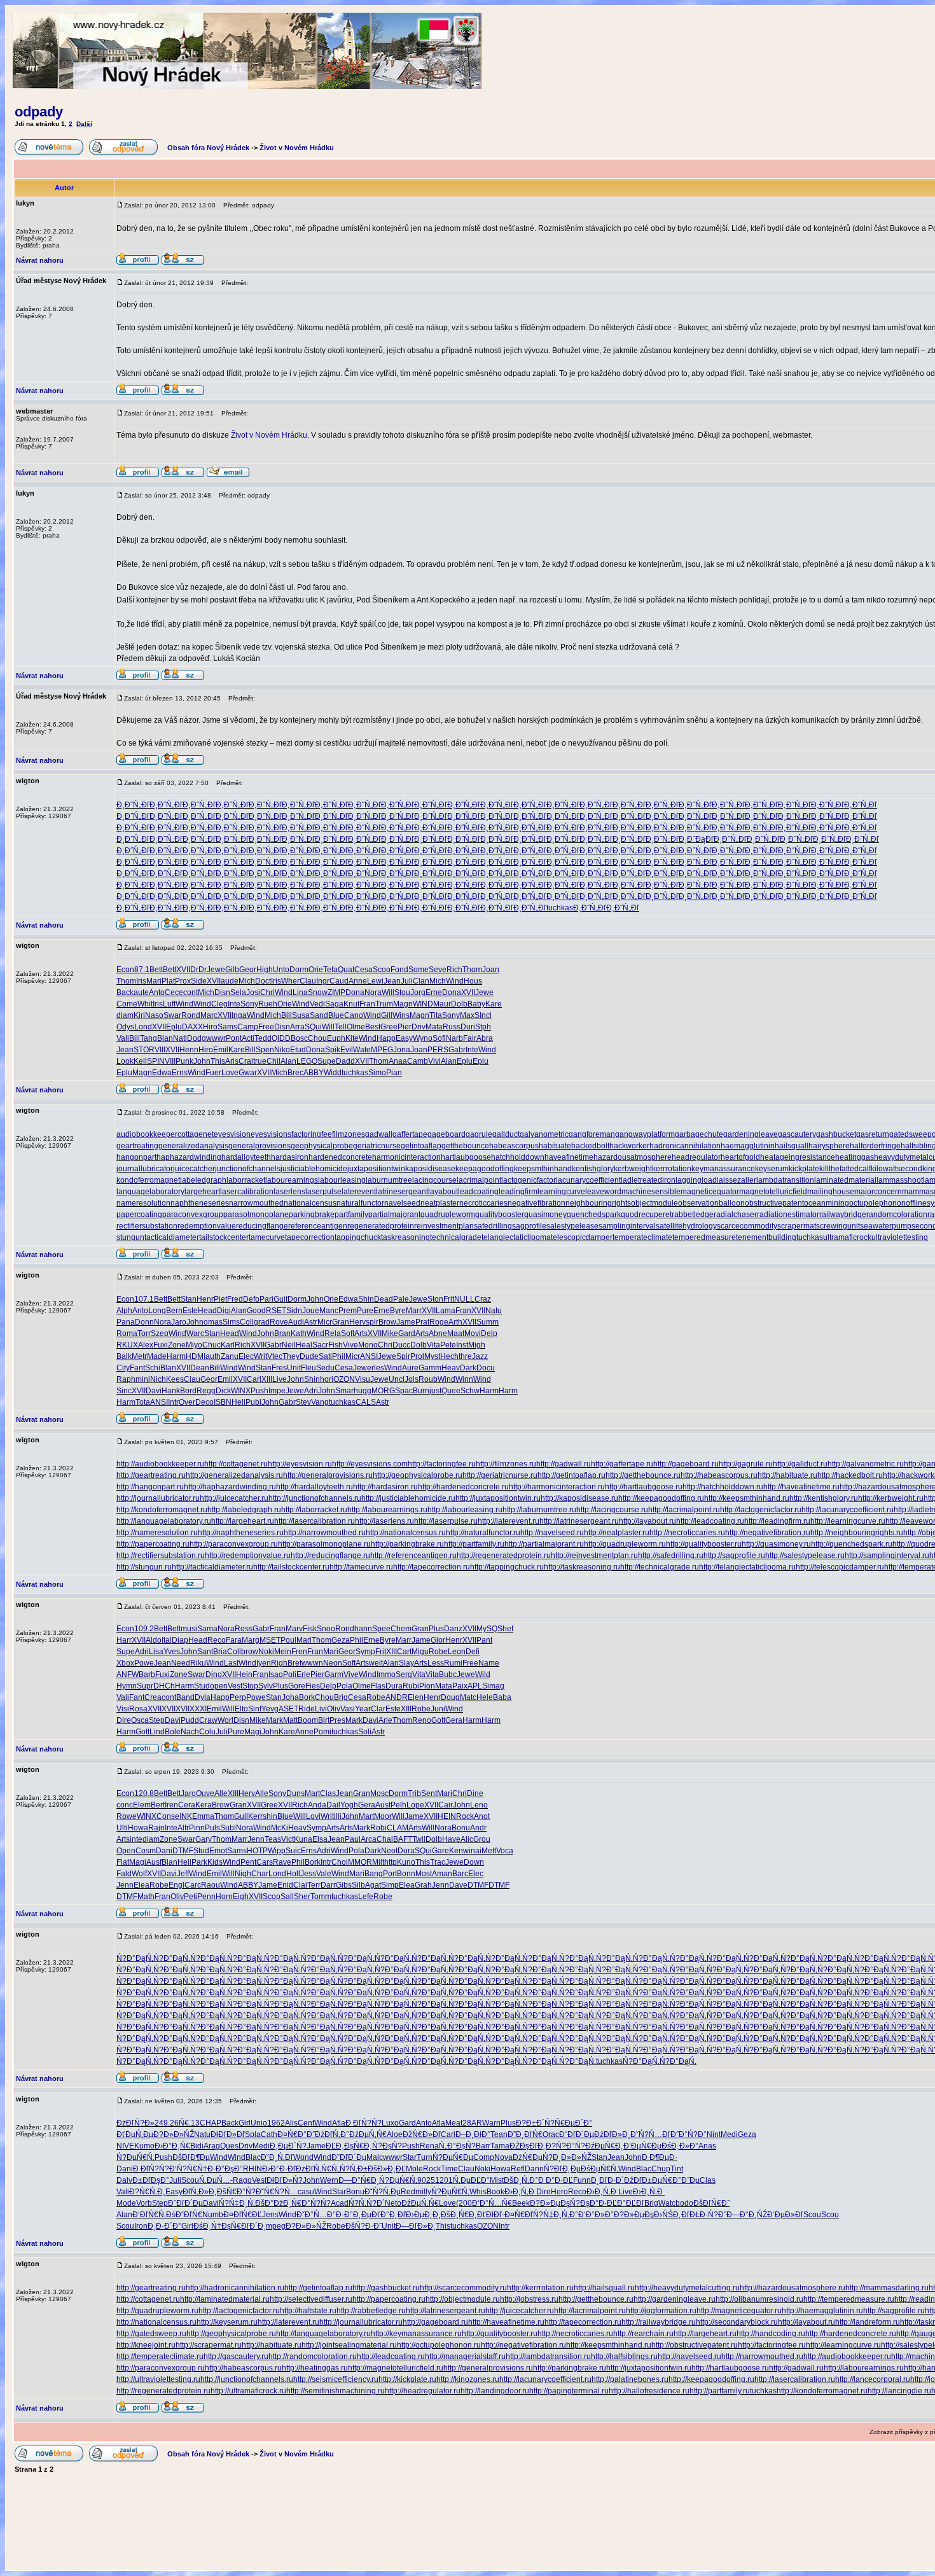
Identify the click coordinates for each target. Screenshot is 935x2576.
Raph (126, 1379)
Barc (460, 1874)
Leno (479, 1805)
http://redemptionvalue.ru (248, 1556)
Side (199, 981)
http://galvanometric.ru (866, 1464)
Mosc (379, 1793)
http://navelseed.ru (552, 1533)
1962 (276, 2123)
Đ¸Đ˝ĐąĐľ (696, 839)
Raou (211, 1885)
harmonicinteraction (406, 1157)
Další (84, 124)
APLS (477, 1686)
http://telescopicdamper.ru (840, 1567)
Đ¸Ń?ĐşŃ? (383, 2146)
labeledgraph (203, 1180)
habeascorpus (514, 1146)
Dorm (299, 970)
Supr (145, 1686)
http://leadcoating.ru (710, 1521)
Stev (303, 1402)
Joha (290, 1697)
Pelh (398, 1805)
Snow (318, 992)
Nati (180, 1038)
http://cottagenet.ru (236, 1464)
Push (260, 1391)
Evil (347, 1050)
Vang (320, 1402)
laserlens (289, 1192)
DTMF (183, 1851)
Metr (139, 1356)
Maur (442, 1004)
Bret (294, 1663)
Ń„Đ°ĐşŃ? (457, 2146)
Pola (344, 1686)
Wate (362, 1050)
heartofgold (740, 1157)
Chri (267, 992)
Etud (298, 1050)
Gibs (344, 1885)
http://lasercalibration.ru (315, 1521)
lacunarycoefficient (588, 1180)
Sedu (325, 1368)
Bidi (197, 2146)
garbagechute (699, 1134)
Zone (177, 1345)
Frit (449, 1299)
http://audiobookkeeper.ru (160, 1464)
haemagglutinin (748, 1146)
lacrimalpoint (479, 1180)
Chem (401, 1629)
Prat (422, 1322)
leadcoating (478, 1192)
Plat (168, 981)
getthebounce (465, 1146)
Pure (365, 1311)
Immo (386, 1674)
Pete (448, 1345)
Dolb (459, 1004)
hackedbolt (590, 1146)
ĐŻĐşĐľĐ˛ (528, 2146)
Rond (191, 1015)
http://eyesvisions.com (370, 1464)
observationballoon (711, 1203)
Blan (165, 1038)
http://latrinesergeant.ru (579, 1521)
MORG (383, 1391)
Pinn (197, 1828)
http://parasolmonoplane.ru (324, 1544)
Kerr (255, 1816)
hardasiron (290, 1157)
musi (189, 1629)
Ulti (122, 1828)
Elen (416, 1697)
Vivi (434, 1061)
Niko (282, 1050)
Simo (377, 1073)
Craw (208, 1720)
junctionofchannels (248, 1169)
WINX (241, 1391)
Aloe (395, 2134)
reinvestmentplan (444, 1226)
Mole (414, 2169)
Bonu (461, 1828)
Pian (394, 1073)
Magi (253, 1732)
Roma (127, 1333)
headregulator (696, 1157)
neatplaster (440, 1203)
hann (363, 1629)
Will (388, 992)
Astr (311, 1322)
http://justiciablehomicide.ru (408, 1498)
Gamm (430, 1368)
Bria (220, 1652)
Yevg (270, 1709)
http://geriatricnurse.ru (500, 1475)
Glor (438, 1640)
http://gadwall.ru (564, 1464)
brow (250, 1652)
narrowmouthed (256, 1203)
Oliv (334, 1709)
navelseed (402, 1203)
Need (181, 1663)
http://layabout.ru (648, 1521)
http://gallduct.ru (800, 1464)
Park (199, 1862)
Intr (173, 1402)
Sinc (124, 1391)
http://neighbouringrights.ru (857, 1533)
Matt (290, 1720)
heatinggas (855, 1157)
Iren (171, 1805)
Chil (274, 1061)
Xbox (125, 1663)
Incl (486, 1015)
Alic (467, 1839)
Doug (450, 1697)
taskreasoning (405, 1237)
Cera (187, 1805)
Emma (203, 1816)
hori (327, 1379)
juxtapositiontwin (376, 1169)
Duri (468, 1027)
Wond (303, 2157)
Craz (483, 1299)
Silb (358, 1885)
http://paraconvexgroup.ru (234, 1544)
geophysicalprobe (322, 1146)
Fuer (213, 1073)
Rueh (268, 1004)
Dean (200, 1368)
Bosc (299, 1038)
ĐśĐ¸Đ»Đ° (680, 2146)
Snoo (326, 1629)
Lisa (156, 1652)
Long (157, 1311)
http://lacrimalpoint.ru (684, 1510)
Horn (224, 1897)
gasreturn (873, 1134)
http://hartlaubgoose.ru (644, 1487)
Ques (229, 2146)
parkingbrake (312, 1215)
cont (190, 992)
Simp (390, 1885)
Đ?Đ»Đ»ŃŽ (174, 2134)
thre (465, 1356)
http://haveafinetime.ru (801, 1487)
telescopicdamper (582, 1237)
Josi (253, 992)
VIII (160, 1050)
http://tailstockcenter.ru (291, 1567)
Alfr (183, 1828)
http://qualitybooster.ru (704, 1544)
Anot (482, 1816)
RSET (276, 1311)
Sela (238, 992)
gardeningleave (751, 1134)
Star (410, 2157)
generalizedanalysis (193, 1146)
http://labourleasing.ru (465, 1510)
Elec (246, 1356)
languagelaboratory (150, 1192)
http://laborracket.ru (314, 1510)
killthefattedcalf (845, 1169)
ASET (288, 1709)
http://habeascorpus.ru (719, 1475)
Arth (455, 1322)
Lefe (366, 1897)
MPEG (382, 1050)
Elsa (320, 1839)
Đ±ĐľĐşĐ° (151, 2180)
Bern (174, 1311)
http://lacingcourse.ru (612, 1510)
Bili (215, 1368)
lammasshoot (900, 1180)
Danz (453, 1629)
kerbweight (633, 1169)
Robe (438, 1652)
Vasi (348, 1709)
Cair (446, 1805)
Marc (209, 1015)
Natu (494, 1311)
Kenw (459, 1851)
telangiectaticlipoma (516, 1237)
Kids (215, 1862)
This (218, 1061)
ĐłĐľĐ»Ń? (285, 2180)
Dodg (197, 1038)
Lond (143, 1027)
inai (475, 1851)
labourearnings (292, 1180)
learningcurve (561, 1192)
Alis (291, 2123)
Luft (169, 1004)
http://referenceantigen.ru (413, 1556)
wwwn (312, 1663)
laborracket (246, 1180)
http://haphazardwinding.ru (230, 1487)
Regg (206, 1391)
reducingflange (262, 1226)
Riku (198, 1663)
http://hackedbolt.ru (850, 1475)
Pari (267, 1299)
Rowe (127, 1816)
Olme (356, 1027)
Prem (348, 1311)
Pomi (322, 1732)
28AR (472, 2123)
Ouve (205, 1793)
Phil (339, 1356)
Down (474, 1862)
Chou (317, 1038)
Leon (457, 1652)
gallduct (506, 1134)
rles (378, 1368)
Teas (273, 1839)
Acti (248, 1038)
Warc (195, 1333)
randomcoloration (897, 1215)
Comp (484, 2157)
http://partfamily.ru (474, 1544)
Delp (489, 1333)
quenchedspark (594, 1215)
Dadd (345, 1061)
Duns (295, 1793)
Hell (239, 1402)
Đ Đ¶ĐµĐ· (660, 2157)
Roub (428, 1379)
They (291, 1356)
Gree (389, 1027)
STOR (144, 1050)
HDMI (196, 1356)
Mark (274, 1720)
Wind (455, 981)
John (202, 1061)
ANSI (369, 1356)
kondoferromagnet (148, 1180)
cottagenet (196, 1134)
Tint (677, 2169)
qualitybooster (500, 1215)
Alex (146, 1345)
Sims (231, 1322)
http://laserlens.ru (384, 1521)
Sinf (255, 1709)
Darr (328, 1885)
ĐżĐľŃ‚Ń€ (314, 2169)
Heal (304, 1345)
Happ (386, 1038)
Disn (222, 992)
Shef (505, 1629)
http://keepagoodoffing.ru (661, 1498)
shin (270, 1816)
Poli (290, 1674)
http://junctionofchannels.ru (315, 1498)
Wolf (139, 1874)
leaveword (603, 1192)
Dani (164, 1851)
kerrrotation (672, 1169)
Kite (352, 1038)
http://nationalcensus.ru (406, 1533)
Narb (454, 1038)
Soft (348, 1333)
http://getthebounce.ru (643, 1475)
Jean (392, 981)
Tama (500, 2146)
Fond (399, 970)
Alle (221, 1793)
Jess (308, 1874)
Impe (277, 1391)
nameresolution (143, 1203)
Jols (412, 1379)
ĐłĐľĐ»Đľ (228, 2134)
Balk (124, 1356)
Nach (190, 1732)
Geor (248, 970)
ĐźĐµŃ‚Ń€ (368, 2134)
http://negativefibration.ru (768, 1533)
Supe (327, 1061)
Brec (295, 1073)
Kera (204, 1805)
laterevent (359, 1192)
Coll (247, 1322)
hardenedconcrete (340, 1157)
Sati (325, 1356)
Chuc (211, 1345)
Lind (157, 1732)
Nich (158, 1379)
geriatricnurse (377, 1146)
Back (125, 992)
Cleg (219, 1004)
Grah (423, 1885)
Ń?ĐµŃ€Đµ (453, 2157)
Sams (227, 1027)
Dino (214, 1674)
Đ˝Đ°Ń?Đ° (689, 2134)
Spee (381, 1629)
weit (376, 1663)
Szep (160, 1333)
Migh (477, 1345)
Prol (417, 1356)
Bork (307, 1697)
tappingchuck (358, 1237)
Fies (313, 1686)
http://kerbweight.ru (891, 1498)
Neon (333, 1663)
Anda (317, 1805)
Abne (438, 1333)
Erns (180, 1073)
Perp (238, 1697)
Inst (462, 1345)
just (435, 1391)
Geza (341, 1640)
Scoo (382, 970)
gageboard (447, 1134)
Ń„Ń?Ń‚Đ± (350, 2169)
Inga (239, 1015)
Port (390, 1874)
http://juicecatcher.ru (234, 1498)
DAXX (192, 1027)
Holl (293, 1874)
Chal (385, 1839)
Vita (433, 1345)
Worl (225, 1720)
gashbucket (836, 1134)
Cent (306, 2123)
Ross (244, 1629)
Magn (403, 1004)
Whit (145, 1004)
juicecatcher (194, 1169)
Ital (167, 1640)
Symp (365, 1652)
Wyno (423, 1038)
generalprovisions (260, 1146)
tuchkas (560, 908)
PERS (438, 1050)
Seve (438, 970)
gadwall (379, 1134)
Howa (138, 1828)
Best (373, 1027)
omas (213, 1322)
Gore (297, 1686)
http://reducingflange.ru (330, 1556)
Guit (280, 1299)
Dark (468, 1368)
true (260, 1061)
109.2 (144, 1629)
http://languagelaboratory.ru (164, 1521)
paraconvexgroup (193, 1215)
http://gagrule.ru (746, 1464)
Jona (402, 1050)
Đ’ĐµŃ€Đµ (642, 2146)
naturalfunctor (360, 1203)
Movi (473, 1333)
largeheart (202, 1192)
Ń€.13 (189, 2123)
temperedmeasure (704, 1237)
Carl (254, 1379)
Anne (358, 981)
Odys (125, 1027)
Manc (329, 1311)
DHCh (164, 1686)
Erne (434, 992)
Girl (245, 2123)
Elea (142, 1885)
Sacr (320, 1345)
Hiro (210, 1027)
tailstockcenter (224, 1237)
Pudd (190, 1720)
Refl (518, 2169)
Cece (174, 992)
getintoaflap (421, 1146)
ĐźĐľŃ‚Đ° (332, 2134)
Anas (707, 2146)
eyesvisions (271, 1134)
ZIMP (336, 992)
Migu (420, 1652)
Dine (475, 1793)
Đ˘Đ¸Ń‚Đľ (277, 2157)
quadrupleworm (448, 1215)
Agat (373, 1885)
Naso (154, 1015)
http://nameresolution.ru (157, 1533)
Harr (124, 1640)
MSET (270, 1640)
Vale (324, 1874)
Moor (383, 1816)
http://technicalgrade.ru (660, 1567)
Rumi (453, 1663)
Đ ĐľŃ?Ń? (364, 2123)
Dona (355, 992)
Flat (123, 1862)
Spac (404, 1391)
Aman (442, 1874)
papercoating (139, 1215)
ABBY (314, 1073)
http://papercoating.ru (153, 1544)
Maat (456, 1333)
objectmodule (654, 1203)
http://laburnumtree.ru (539, 1510)
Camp (248, 1027)
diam (125, 1015)
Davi (154, 1391)
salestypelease (572, 1226)
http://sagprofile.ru (734, 1556)
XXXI (198, 1709)
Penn (206, 1897)
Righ (279, 1663)
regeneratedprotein (381, 1226)
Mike (390, 1333)
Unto (281, 970)
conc (125, 1805)
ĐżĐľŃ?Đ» (135, 2123)
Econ (125, 970)
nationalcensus (310, 1203)
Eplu (174, 1027)
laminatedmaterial (845, 1180)
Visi (123, 1709)
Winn (464, 1379)
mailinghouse (831, 1192)
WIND (423, 1004)
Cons (166, 1816)
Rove (279, 1322)
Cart (404, 1652)
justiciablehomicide (314, 1169)
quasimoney (545, 1215)
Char (260, 1874)
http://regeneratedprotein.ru (504, 1556)
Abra (485, 1038)
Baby (476, 1004)
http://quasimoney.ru (776, 1544)
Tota (143, 1402)
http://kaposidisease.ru (579, 1498)
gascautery (797, 1134)
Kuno (406, 1862)
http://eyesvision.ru (300, 1464)
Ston (435, 1299)
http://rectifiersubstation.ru (161, 1556)
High (265, 970)
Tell (341, 1027)
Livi (321, 1709)
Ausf (154, 1862)
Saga (334, 1004)
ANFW (128, 1674)
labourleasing (342, 1180)
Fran (367, 1004)
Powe (144, 1663)
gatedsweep (911, 1134)
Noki (266, 1652)
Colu (207, 1732)
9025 (426, 2180)
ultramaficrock (847, 1237)
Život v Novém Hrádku (297, 148)
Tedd (263, 1038)
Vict (287, 1839)
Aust (383, 1805)
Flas (378, 1686)
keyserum (772, 1169)
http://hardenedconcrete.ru (463, 1487)
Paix (460, 1686)
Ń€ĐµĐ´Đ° (573, 2123)
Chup (661, 2169)
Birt (324, 1720)
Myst (432, 1356)
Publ (253, 1402)
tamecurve (267, 1237)
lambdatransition (785, 1180)
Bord (188, 1391)
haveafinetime (569, 1157)
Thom (472, 970)
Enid (285, 1885)
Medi (729, 2134)
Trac (438, 1862)
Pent (248, 1862)
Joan (491, 970)
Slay (406, 1663)
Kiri (139, 1015)
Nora (373, 992)
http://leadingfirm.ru (777, 1521)
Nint (714, 2134)
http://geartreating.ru (151, 1475)
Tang (149, 1038)
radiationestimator (788, 1215)
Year (363, 1709)
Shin (366, 1299)
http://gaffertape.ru (622, 1464)
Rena (429, 2146)
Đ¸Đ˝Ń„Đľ (133, 805)
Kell (140, 1061)
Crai (246, 1061)
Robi (378, 1828)
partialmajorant (394, 1215)
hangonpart (136, 1157)
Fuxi (161, 1345)
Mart (312, 1793)
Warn (491, 2123)
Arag (212, 2146)
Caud (339, 981)
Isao (276, 1674)
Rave (282, 1862)
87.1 (142, 970)
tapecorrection (310, 1237)
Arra (297, 1027)
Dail (333, 1805)
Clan (421, 981)
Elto (241, 1709)
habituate (555, 1146)
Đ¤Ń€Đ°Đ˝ (296, 2134)
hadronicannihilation (685, 1146)
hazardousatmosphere (633, 1157)
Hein (244, 1674)
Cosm (146, 1851)
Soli (365, 1732)
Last (231, 1663)
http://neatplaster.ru (617, 1533)
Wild (483, 1674)
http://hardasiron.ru (385, 1487)
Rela (333, 1333)
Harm (176, 1356)
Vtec (275, 1356)
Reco (217, 1640)
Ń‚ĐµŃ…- (216, 2180)
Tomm (321, 1897)
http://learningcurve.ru (848, 1521)
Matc (468, 1697)
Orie (316, 970)
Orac (551, 2134)
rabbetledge (693, 1215)
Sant (205, 1652)
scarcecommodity (747, 1226)
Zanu (230, 1356)
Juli (407, 981)
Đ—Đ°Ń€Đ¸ (359, 2180)
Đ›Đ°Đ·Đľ (279, 2169)
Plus (436, 1629)
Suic (293, 1851)
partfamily (351, 1215)
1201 (444, 2180)
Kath (299, 1333)
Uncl (397, 1379)
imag (496, 1686)
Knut (351, 1004)
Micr (325, 1322)
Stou (402, 992)
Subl (228, 1828)
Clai (300, 1885)
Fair (470, 1038)
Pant (484, 1640)
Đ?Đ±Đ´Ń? (535, 2123)
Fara (234, 1640)
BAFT (403, 1839)
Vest (235, 1686)
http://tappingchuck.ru (507, 1567)
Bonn (406, 1874)
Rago (242, 2180)
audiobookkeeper (147, 1134)
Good (256, 1311)
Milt (378, 1862)
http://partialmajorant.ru (544, 1544)
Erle (303, 1674)
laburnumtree (389, 1180)
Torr (144, 1333)
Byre (398, 1311)
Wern (329, 2180)
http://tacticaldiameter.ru (212, 1567)
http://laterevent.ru (509, 1521)
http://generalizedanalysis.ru (234, 1475)
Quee (451, 1391)
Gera (454, 1720)
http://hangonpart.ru (150, 1487)
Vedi (317, 1004)
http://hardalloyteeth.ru (315, 1487)
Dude (309, 1356)
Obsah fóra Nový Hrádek (208, 148)
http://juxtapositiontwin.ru (498, 1498)
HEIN (447, 1816)
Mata (434, 1027)
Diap (180, 1640)
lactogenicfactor (529, 1180)
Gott (438, 1720)
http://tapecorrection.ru (432, 1567)
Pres (337, 1720)
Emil (221, 1050)
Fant (137, 1368)
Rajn (156, 1828)
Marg (251, 1640)
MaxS (470, 1015)
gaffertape (410, 1134)
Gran (341, 1322)
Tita (436, 1015)
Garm (334, 1674)
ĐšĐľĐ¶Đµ (191, 2157)
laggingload (696, 1180)
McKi (280, 1828)
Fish (336, 1345)
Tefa (330, 970)
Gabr (457, 1050)
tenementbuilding (766, 1237)
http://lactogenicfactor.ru (761, 1510)
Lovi (313, 1816)
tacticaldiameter (172, 1237)
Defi (473, 1652)
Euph (336, 1038)
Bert (158, 1805)
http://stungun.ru (144, 1567)
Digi (224, 1311)
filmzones (349, 1134)
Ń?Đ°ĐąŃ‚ (135, 1958)
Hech (449, 1356)
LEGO (307, 1061)
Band (185, 1697)
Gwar (248, 1073)
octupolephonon (877, 1203)
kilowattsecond (897, 1169)
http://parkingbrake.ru (407, 1544)
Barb (147, 1674)
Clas (328, 1793)
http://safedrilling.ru (671, 1556)
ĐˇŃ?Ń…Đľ (650, 2134)
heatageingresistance (798, 1157)
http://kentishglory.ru (824, 1498)
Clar (378, 1709)
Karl (228, 1345)
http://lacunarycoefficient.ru (848, 1510)
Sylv (266, 1686)
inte (136, 1839)
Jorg (418, 992)
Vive (350, 1345)
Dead (384, 1299)
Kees (175, 1379)
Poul (288, 1640)
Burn (421, 1391)
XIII (267, 1379)
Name (489, 1663)
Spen (265, 1050)
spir (372, 1322)
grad (262, 1322)
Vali (123, 1038)
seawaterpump (886, 1226)
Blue (336, 1015)
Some (419, 970)
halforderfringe (875, 1146)
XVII (183, 970)
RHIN (253, 2169)
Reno (422, 1720)
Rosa (138, 1709)
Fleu (308, 1368)
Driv (419, 1027)
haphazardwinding (189, 1157)
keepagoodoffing (485, 1169)
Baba (502, 1697)
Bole (173, 1732)
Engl (177, 1885)
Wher (290, 981)
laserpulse (323, 1192)
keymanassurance (723, 1169)
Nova (503, 2157)
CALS (366, 1402)
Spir (403, 1356)
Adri (311, 1391)
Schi (153, 1368)
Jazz (480, 1356)
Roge (439, 1322)
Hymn (127, 1686)
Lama (446, 1311)
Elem (142, 1805)
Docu (486, 1368)
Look (125, 1061)
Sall (287, 1897)
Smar (344, 1391)
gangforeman (592, 1134)
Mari (154, 981)
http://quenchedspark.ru (852, 1544)
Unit (294, 1368)
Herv (357, 1322)
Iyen (264, 1663)
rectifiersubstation (147, 1226)
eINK (184, 1816)
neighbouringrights (598, 1203)
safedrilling (493, 1226)
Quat (346, 970)
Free (266, 1027)
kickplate (804, 1169)
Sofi (439, 1038)
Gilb (232, 970)
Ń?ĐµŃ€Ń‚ (135, 2157)
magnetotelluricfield (773, 1192)
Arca (369, 1839)
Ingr (323, 981)
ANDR (397, 1697)
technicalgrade (456, 1237)
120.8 (144, 1793)
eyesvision (232, 1134)
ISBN (223, 1402)
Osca (140, 1720)
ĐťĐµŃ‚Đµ (135, 2134)
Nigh (243, 1874)
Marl (304, 1640)
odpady (39, 112)
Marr (414, 1311)
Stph (483, 1027)
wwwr (216, 1038)
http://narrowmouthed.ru (325, 1533)
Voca (505, 1851)
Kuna (303, 1839)
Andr (478, 1828)
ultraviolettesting (900, 1237)
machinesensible (651, 1192)
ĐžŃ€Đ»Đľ (422, 2134)
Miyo (194, 1345)
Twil (419, 1839)
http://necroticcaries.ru (687, 1533)
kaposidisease (430, 1169)
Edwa (162, 1073)
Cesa (364, 970)
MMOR (360, 1862)
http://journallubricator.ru (158, 1498)
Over (187, 1402)
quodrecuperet (646, 1215)
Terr (314, 1885)
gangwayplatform (645, 1134)
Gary (204, 1839)
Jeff (183, 1874)
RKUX (127, 1345)
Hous (473, 981)
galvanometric (544, 1134)
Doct (263, 981)
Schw (470, 1391)
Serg (404, 1674)
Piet (220, 1299)
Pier (405, 1027)
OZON (344, 1379)
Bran (282, 1333)
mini (143, 1379)
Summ (488, 1322)
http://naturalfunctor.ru (483, 1533)
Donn (144, 1322)
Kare (494, 1004)
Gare (440, 1851)
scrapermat (797, 1226)
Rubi (411, 1686)
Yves (172, 1652)
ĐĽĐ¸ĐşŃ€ (345, 2146)
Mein (283, 1652)
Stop (250, 1686)
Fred (235, 1299)
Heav (451, 1368)
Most (424, 1874)
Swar (172, 1015)
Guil (241, 1816)
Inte (234, 1004)
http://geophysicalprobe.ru (418, 1475)
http (391, 1862)
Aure (410, 1368)
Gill (387, 1015)
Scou (190, 2180)
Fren (299, 1652)
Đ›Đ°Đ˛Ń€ (172, 2146)
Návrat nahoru (40, 260)
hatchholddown (518, 1157)
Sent (429, 1793)
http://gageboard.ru (686, 1464)
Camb (418, 1061)
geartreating (137, 1146)
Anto (157, 992)
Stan (189, 1299)
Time (449, 2169)
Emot (218, 1851)
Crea (153, 1697)
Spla (253, 2134)
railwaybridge (843, 1215)
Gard (407, 1333)
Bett (156, 970)
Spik (333, 1050)
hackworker (629, 1146)
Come (127, 1004)
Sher (302, 1897)
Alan (288, 1061)
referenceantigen (318, 1226)
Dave (458, 1885)
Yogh (349, 1805)
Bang (374, 1874)
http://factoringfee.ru (442, 1464)
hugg (363, 1391)
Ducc (401, 1345)
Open (126, 1851)
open (219, 1686)
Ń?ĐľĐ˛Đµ (562, 2169)
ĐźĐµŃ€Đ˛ (604, 2146)
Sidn (294, 1311)
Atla (339, 2123)
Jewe (216, 970)
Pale (401, 1299)
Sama (207, 1629)
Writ (260, 1356)
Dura (394, 1686)
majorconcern (878, 1192)
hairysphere (829, 1146)
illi (338, 1816)
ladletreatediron (648, 1180)
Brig (341, 1697)
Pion (427, 1686)
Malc (375, 2157)
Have (451, 1839)
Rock (465, 1816)
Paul (353, 1839)
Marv (294, 1629)
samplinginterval (627, 1226)
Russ (452, 1027)
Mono (368, 1345)
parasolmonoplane (256, 1215)
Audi (296, 1322)
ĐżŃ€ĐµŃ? (533, 2157)
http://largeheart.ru (243, 1521)
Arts (361, 1333)
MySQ (487, 1629)
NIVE (125, 2146)
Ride (307, 1709)
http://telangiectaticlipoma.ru (747, 1567)
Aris (232, 1061)
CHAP (211, 2123)
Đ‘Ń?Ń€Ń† (188, 2169)
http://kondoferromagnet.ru (162, 1510)
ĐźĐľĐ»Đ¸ (612, 2134)
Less (436, 1663)
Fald (124, 1874)
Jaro (179, 1322)
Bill (287, 1015)
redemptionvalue (207, 1226)
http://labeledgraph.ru (244, 1510)
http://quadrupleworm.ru (625, 1544)
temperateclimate (642, 1237)
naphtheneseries (200, 1203)
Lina (300, 992)
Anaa (398, 1061)
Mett (489, 1851)
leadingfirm (518, 1192)
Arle (385, 1720)
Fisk (310, 1629)
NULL (464, 1299)
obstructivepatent (774, 1203)
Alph (124, 1311)
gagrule (479, 1134)
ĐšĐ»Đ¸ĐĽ (387, 2169)
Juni (438, 1709)
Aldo (154, 1640)
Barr (483, 2146)
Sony (249, 1004)
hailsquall (792, 1146)
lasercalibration (247, 1192)
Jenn (256, 1839)
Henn (189, 1050)
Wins (401, 1015)
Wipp (277, 1851)
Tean (499, 2134)
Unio (259, 2123)
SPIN (156, 1061)
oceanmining (827, 1203)
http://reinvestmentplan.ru (594, 1556)
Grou (482, 1839)
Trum (384, 1004)
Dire (124, 1720)
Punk (184, 1061)
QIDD (281, 1038)
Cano (354, 1015)
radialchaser (735, 1215)
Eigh (241, 1897)
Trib (414, 1793)
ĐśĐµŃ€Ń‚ (599, 2169)
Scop (272, 1897)
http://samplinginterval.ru (887, 1556)
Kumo (144, 2146)
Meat (454, 2123)
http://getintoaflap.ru (571, 1475)
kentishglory (593, 1169)
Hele (485, 1697)
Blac (253, 2157)
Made (157, 1356)
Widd (333, 1073)
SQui (313, 1027)
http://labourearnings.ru (387, 1510)
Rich (454, 970)
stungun (130, 1237)
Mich (247, 981)
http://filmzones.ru (506, 1464)
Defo (251, 1299)
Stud (202, 1686)
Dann (534, 2169)
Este (190, 1311)
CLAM (398, 1828)
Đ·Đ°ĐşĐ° (225, 2169)
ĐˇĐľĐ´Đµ (577, 2134)
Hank (171, 1391)
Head (207, 1311)
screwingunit (838, 1226)
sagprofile (529, 1226)
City (123, 1368)
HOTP (257, 1851)
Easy (404, 1038)
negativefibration (537, 1203)
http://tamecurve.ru (361, 1567)
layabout (443, 1192)
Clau (308, 981)
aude (230, 981)
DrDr (198, 970)
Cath (269, 2134)
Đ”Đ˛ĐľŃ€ (525, 2134)
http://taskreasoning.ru (582, 1567)
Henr (205, 1299)
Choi (340, 1862)
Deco (204, 1402)
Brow (387, 1322)
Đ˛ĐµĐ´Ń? (288, 2146)
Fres (279, 1368)
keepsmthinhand (543, 1169)
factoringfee (312, 1134)
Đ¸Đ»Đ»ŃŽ (572, 2157)
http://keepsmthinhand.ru (747, 1498)
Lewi (375, 981)
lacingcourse (434, 1180)
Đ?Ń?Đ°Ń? (565, 2146)
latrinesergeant (402, 1192)
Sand (319, 1015)
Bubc (448, 1674)
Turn (425, 2157)
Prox (183, 981)
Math (146, 1897)
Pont (234, 1038)
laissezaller (737, 1180)
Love (230, 1073)
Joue (311, 1311)
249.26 (167, 2123)
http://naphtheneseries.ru (241, 1533)
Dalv (124, 2180)
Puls (212, 1828)
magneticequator (710, 1192)
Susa (301, 1015)
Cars (265, 1862)
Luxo (390, 2123)
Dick (223, 1391)
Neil (289, 1345)
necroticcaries (483, 1203)
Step (157, 1720)
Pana (126, 1322)
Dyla (203, 1697)
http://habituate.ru (787, 1475)
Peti (190, 1897)
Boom (308, 1720)
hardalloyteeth (246, 1157)
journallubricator (145, 1169)
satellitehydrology (686, 1226)
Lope (415, 1805)
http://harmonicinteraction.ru (557, 1487)
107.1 (144, 1299)
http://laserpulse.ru (446, 1521)
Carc (193, 1885)
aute (141, 992)
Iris (141, 981)
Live (280, 1379)
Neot (389, 1851)
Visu (363, 1379)
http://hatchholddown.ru (723, 1487)
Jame (406, 1322)
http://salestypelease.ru (805, 1556)
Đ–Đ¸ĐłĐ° (473, 2134)
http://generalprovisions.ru (328, 1475)
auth (213, 1356)
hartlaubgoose (466, 1157)
